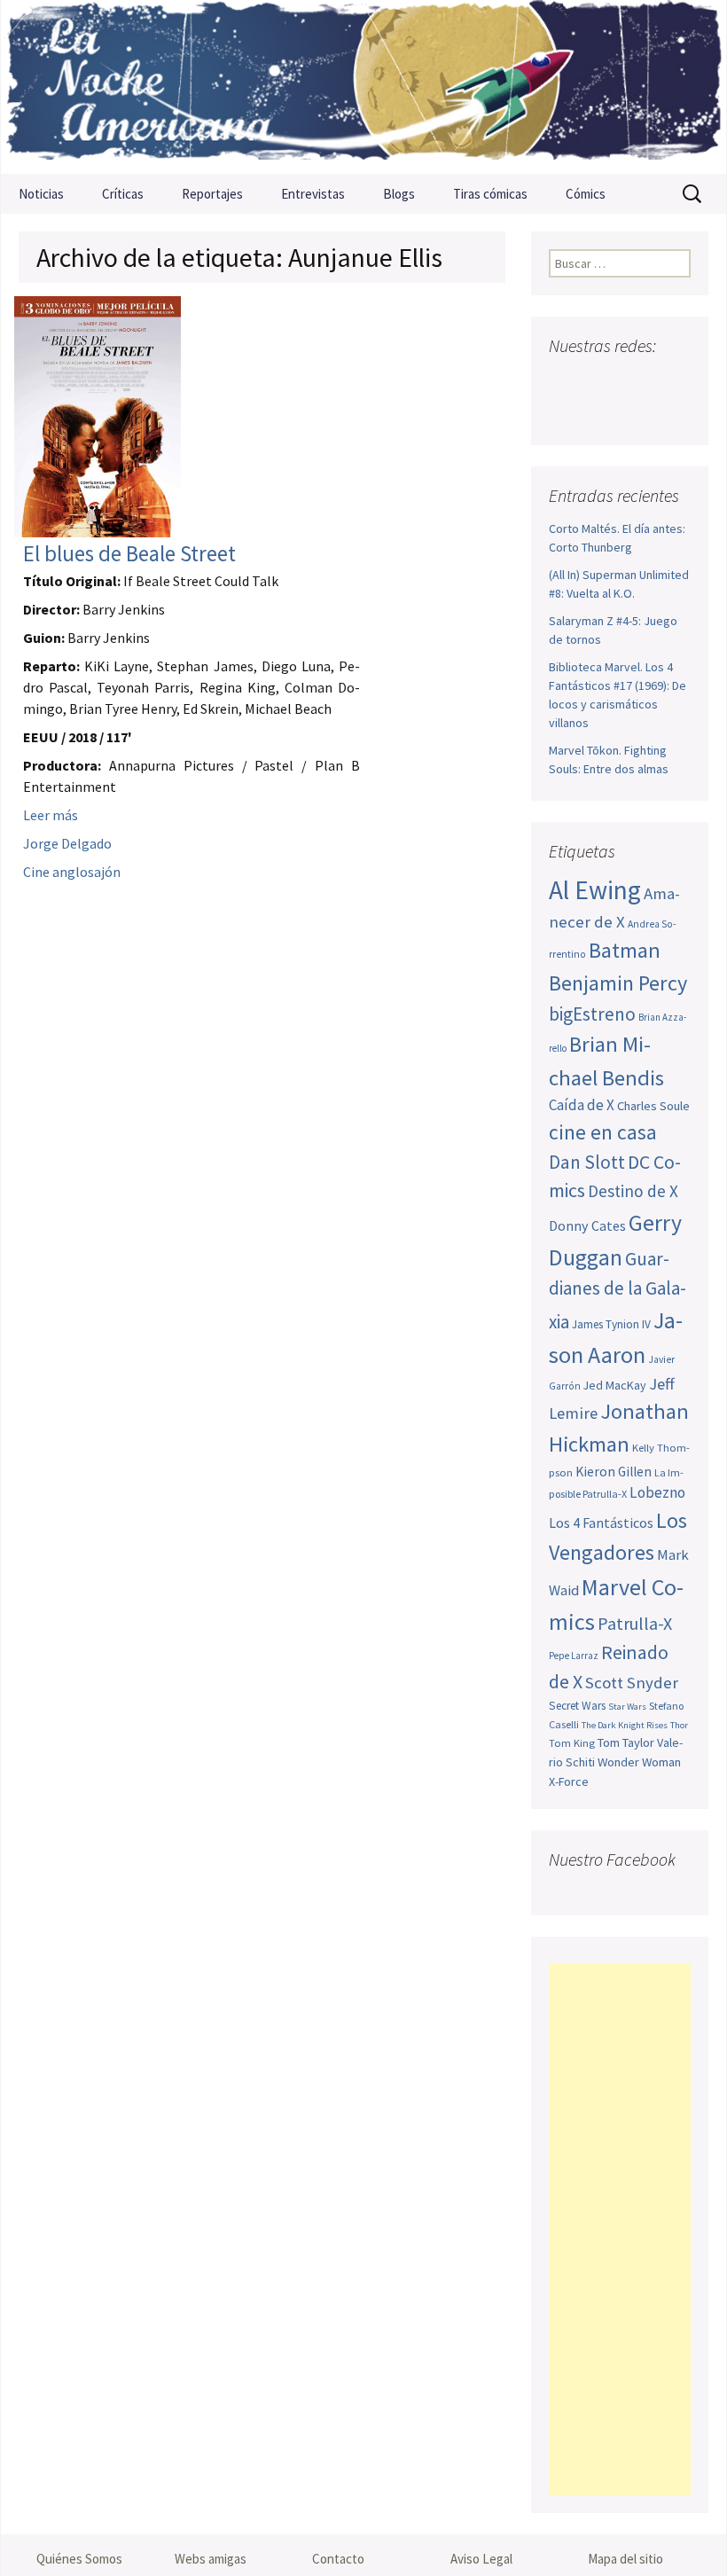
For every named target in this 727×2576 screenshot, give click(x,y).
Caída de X (582, 1105)
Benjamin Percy (618, 983)
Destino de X (633, 1191)
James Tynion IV (611, 1324)
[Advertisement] (620, 2229)
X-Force (569, 1781)
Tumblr (567, 412)
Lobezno (657, 1492)
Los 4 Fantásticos (601, 1523)
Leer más (51, 815)
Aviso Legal (481, 2559)
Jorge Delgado (67, 843)
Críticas (123, 194)
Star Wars (627, 1707)
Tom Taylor (626, 1742)
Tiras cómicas (490, 194)
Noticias (41, 194)
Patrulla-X (635, 1623)
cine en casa (603, 1132)
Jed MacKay (615, 1385)
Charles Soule (653, 1106)
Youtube (632, 381)
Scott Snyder (632, 1683)
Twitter (598, 381)
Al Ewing (595, 890)
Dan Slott (587, 1162)
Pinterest (665, 381)
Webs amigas (211, 2559)
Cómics (586, 194)
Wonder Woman (639, 1762)
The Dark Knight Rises (625, 1725)
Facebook (564, 381)
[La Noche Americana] (363, 87)
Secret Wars (577, 1706)
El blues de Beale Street (129, 553)
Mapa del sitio (625, 2559)
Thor (679, 1725)
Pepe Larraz (574, 1656)
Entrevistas (313, 194)
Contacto (338, 2559)
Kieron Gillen (614, 1472)
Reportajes (212, 194)
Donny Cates (587, 1225)
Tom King (572, 1743)
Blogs (399, 194)
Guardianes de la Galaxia (618, 1290)
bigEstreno (592, 1014)
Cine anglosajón (72, 872)
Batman (625, 950)
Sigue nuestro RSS (601, 412)
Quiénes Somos (79, 2559)
